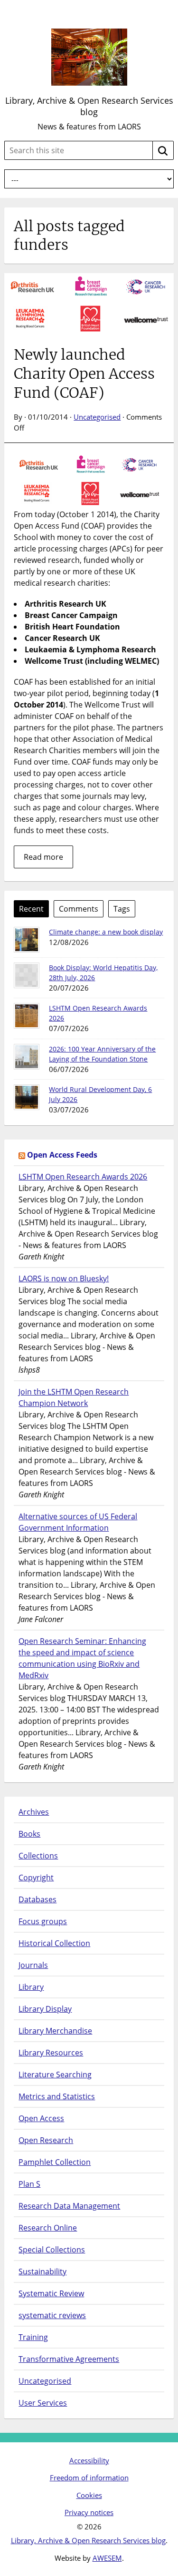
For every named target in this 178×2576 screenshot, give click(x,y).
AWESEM (107, 2558)
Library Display (45, 2009)
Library (31, 1987)
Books (29, 1834)
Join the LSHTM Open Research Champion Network (74, 1397)
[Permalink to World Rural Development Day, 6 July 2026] (27, 1097)
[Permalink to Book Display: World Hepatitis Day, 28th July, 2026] (27, 975)
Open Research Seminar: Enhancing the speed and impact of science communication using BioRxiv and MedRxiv (82, 1658)
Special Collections (52, 2250)
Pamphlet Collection (55, 2162)
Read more (43, 857)
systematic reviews (52, 2315)
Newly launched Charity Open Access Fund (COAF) (84, 374)
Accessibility (89, 2460)
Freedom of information (89, 2478)
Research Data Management (69, 2206)
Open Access (41, 2118)
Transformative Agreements (69, 2359)
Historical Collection (54, 1943)
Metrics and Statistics (57, 2096)
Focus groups (43, 1921)
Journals (33, 1965)
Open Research (46, 2140)
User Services (43, 2403)
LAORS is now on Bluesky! (64, 1278)
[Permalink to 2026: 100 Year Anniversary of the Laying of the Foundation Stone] (27, 1057)
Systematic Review (51, 2293)
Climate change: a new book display (106, 932)
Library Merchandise (55, 2031)
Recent (31, 909)
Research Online (48, 2228)
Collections (38, 1856)
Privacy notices (89, 2512)
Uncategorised (97, 417)
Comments (79, 909)
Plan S (29, 2184)
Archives (34, 1812)
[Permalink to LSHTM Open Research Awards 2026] (27, 1016)
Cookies (89, 2495)
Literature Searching (55, 2075)
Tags (122, 909)
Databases (37, 1899)
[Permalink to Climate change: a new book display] (27, 940)
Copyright (36, 1878)
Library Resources (51, 2053)
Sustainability (42, 2271)
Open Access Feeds (62, 1155)
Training (33, 2337)
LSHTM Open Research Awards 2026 (83, 1177)
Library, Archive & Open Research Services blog (89, 106)
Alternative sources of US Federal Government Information (78, 1522)
